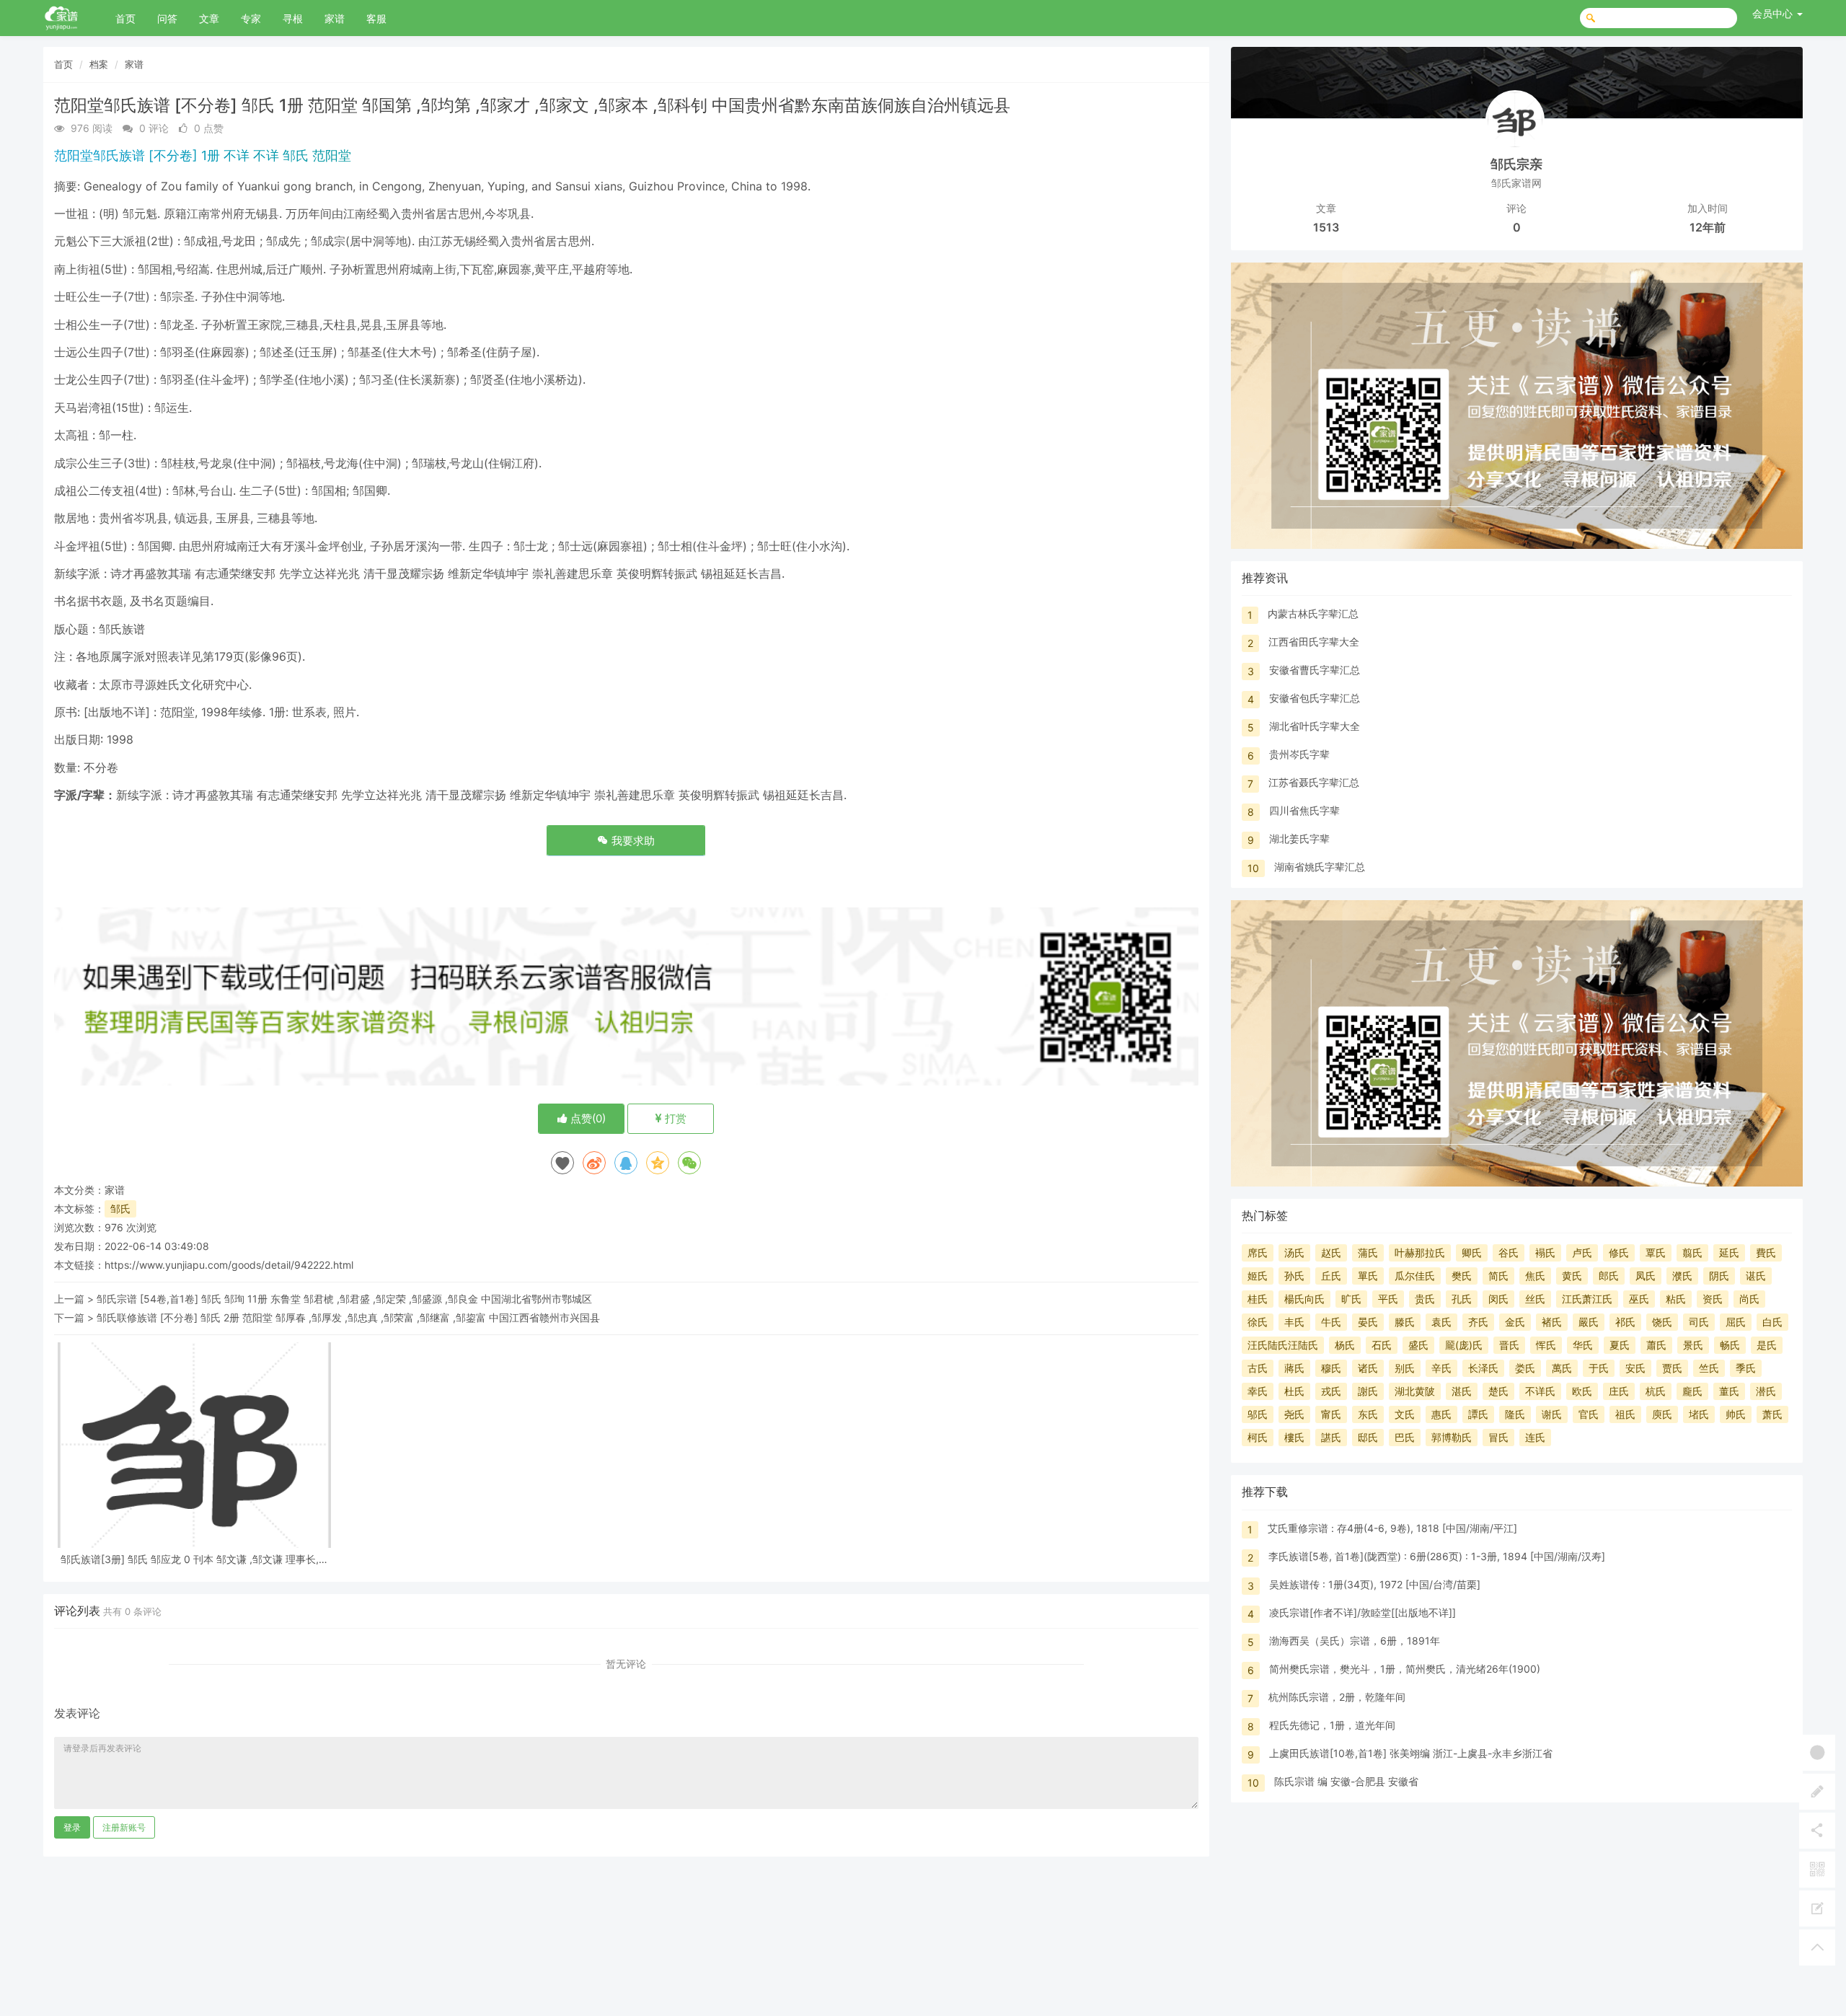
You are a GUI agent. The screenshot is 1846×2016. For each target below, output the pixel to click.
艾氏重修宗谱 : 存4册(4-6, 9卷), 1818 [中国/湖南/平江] (1392, 1528)
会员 (1772, 13)
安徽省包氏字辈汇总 (1315, 698)
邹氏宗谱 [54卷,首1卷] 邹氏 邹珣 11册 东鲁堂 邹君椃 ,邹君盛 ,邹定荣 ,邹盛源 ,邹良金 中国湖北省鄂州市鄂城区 (344, 1299)
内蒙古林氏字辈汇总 (1313, 613)
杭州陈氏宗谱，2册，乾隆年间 (1337, 1697)
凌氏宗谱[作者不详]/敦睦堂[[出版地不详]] (1363, 1612)
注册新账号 (124, 1827)
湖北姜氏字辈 (1299, 838)
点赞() (587, 1118)
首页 (125, 18)
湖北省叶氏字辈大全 (1315, 726)
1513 (1326, 227)
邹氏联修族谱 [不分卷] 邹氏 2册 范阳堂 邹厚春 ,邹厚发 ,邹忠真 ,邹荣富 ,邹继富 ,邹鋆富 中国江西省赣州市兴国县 (348, 1317)
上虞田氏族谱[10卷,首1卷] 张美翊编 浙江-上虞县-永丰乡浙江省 (1411, 1753)
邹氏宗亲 (1516, 164)
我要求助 (632, 841)
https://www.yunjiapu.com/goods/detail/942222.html (229, 1265)
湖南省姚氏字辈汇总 (1320, 867)
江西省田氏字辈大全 (1314, 642)
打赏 (674, 1118)
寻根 (293, 18)
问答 (167, 18)
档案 (99, 64)
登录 (72, 1827)
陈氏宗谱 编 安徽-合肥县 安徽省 (1346, 1781)
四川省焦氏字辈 (1304, 810)
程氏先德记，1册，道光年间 (1332, 1725)
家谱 (335, 18)
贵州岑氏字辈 (1299, 754)
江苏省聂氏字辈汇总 (1314, 782)
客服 (376, 18)
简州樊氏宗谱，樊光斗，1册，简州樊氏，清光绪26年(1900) (1405, 1669)
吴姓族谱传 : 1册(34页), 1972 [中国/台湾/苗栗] (1375, 1584)
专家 (251, 18)
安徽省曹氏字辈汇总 (1315, 670)
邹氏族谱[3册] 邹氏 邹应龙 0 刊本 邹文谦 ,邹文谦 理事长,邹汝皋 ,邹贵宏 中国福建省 (195, 1559)
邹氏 (120, 1209)
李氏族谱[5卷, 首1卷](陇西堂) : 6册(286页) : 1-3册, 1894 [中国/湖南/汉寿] (1437, 1556)
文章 (209, 18)
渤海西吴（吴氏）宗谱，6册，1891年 (1355, 1641)
